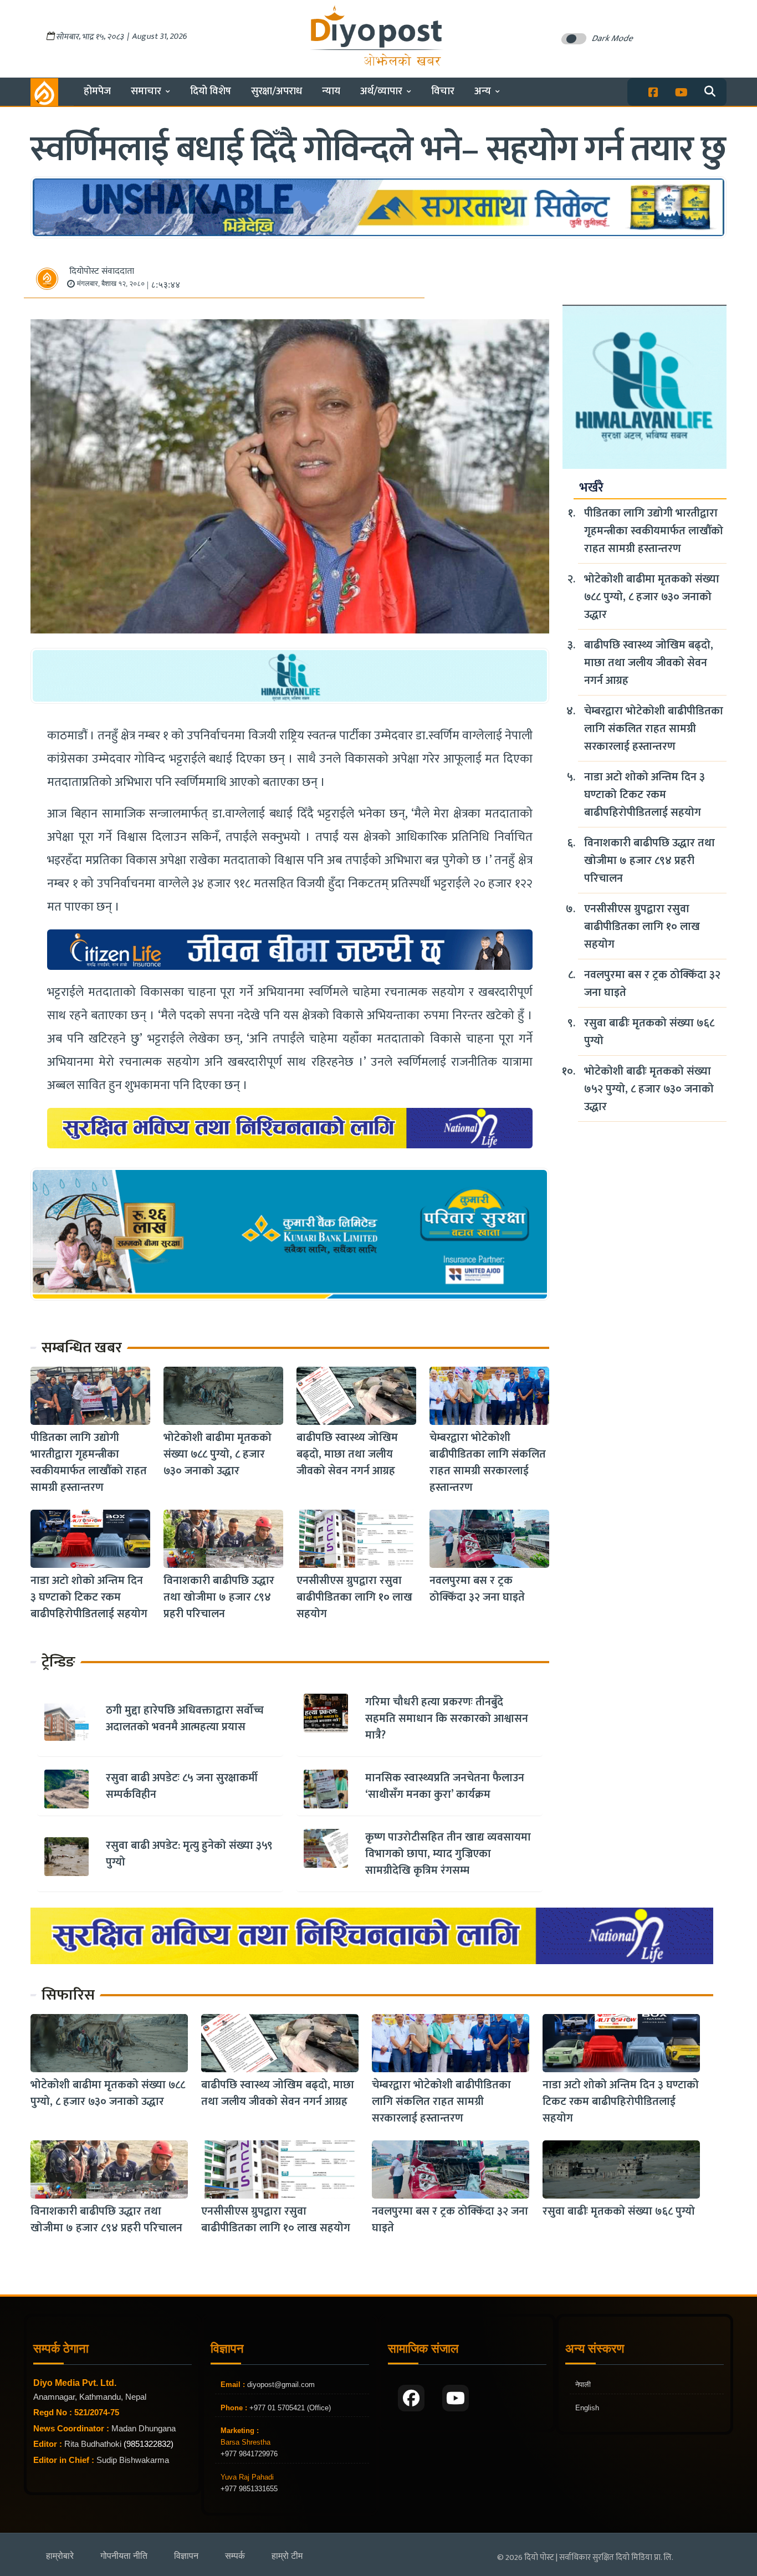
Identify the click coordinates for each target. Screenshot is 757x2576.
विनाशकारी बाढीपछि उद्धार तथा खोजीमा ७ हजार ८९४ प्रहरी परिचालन (219, 1597)
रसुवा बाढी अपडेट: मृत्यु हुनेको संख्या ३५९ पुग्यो (189, 1854)
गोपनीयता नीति (124, 2556)
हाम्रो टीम (287, 2556)
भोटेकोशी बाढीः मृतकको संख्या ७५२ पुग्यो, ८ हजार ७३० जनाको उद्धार (649, 1089)
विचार (443, 91)
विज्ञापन (186, 2556)
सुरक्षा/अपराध (277, 91)
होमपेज (97, 91)
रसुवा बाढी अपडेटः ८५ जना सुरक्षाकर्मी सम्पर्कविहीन (182, 1786)
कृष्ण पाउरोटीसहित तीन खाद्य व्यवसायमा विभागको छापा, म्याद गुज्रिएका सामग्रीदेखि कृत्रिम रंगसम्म (448, 1854)
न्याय (331, 91)
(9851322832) (149, 2444)
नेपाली (583, 2385)
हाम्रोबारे (60, 2556)
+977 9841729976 (249, 2454)
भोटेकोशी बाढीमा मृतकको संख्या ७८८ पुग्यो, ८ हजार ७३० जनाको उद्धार (218, 1454)
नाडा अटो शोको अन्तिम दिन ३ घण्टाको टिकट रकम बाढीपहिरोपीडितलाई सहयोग (89, 1597)
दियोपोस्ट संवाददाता (102, 271)
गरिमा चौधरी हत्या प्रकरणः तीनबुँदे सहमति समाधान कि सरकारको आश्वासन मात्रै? (447, 1719)
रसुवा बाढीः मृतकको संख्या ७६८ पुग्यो (649, 1032)
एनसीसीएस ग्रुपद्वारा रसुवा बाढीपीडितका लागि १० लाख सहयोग (354, 1597)
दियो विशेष (211, 91)
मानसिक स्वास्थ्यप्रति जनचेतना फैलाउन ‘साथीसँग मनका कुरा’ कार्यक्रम (445, 1786)
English (587, 2408)
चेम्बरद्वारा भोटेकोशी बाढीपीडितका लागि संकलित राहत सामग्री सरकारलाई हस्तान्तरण (488, 1463)
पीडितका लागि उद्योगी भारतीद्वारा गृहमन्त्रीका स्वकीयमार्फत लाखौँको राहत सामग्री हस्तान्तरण (89, 1463)
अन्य (483, 91)
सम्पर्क (235, 2556)
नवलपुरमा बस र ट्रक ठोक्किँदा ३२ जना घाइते (477, 1589)
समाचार (146, 91)
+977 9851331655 (249, 2489)
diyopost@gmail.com (281, 2385)
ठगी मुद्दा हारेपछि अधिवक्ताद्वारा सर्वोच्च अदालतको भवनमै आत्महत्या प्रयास (185, 1719)
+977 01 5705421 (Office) (289, 2408)
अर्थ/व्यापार (381, 91)
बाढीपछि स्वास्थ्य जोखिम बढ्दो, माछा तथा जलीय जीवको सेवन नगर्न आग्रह (347, 1454)
